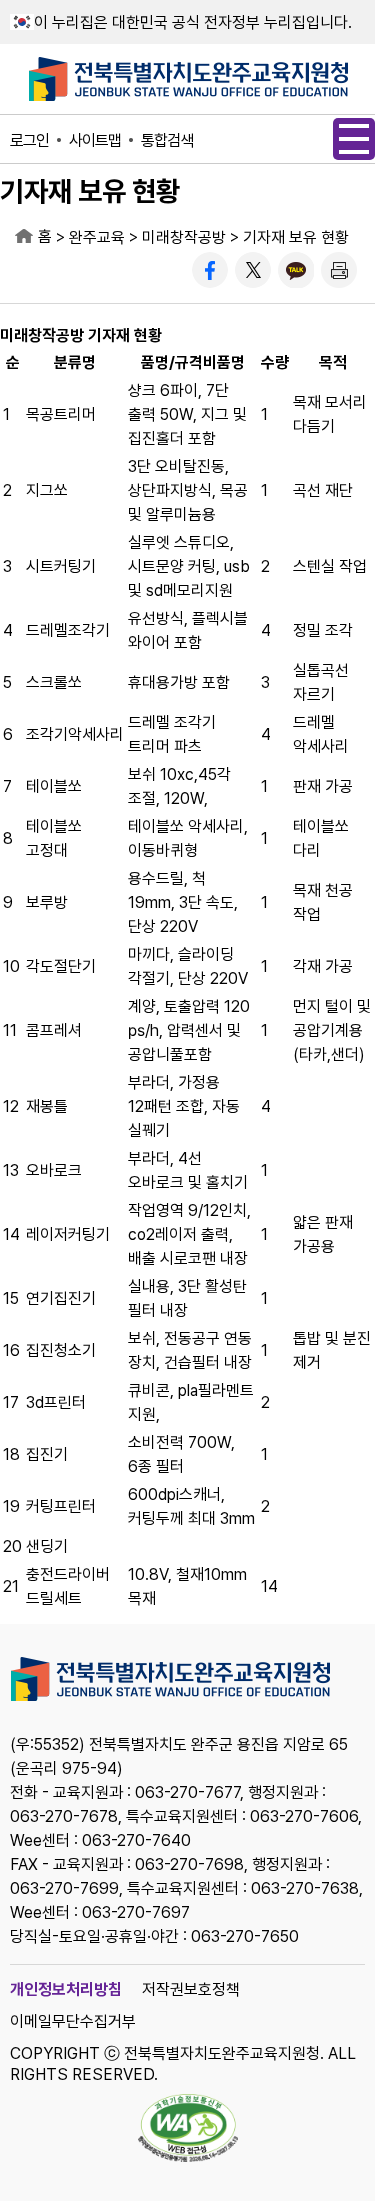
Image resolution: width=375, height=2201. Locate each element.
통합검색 (167, 140)
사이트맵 (95, 140)
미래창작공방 (184, 237)
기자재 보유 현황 (296, 237)
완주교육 (97, 237)
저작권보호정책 (191, 1989)
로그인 (29, 140)
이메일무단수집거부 (73, 2021)
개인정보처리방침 (66, 1989)
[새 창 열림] (210, 270)
